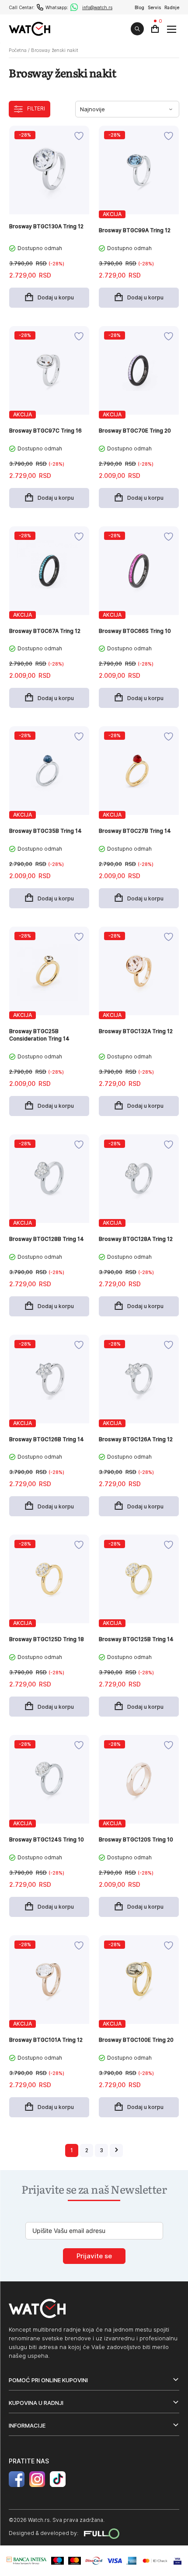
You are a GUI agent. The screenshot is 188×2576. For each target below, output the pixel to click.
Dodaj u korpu (56, 297)
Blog (139, 7)
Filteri (36, 108)
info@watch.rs (97, 7)
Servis (154, 7)
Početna (18, 50)
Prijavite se (94, 2256)
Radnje (172, 7)
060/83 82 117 (40, 7)
